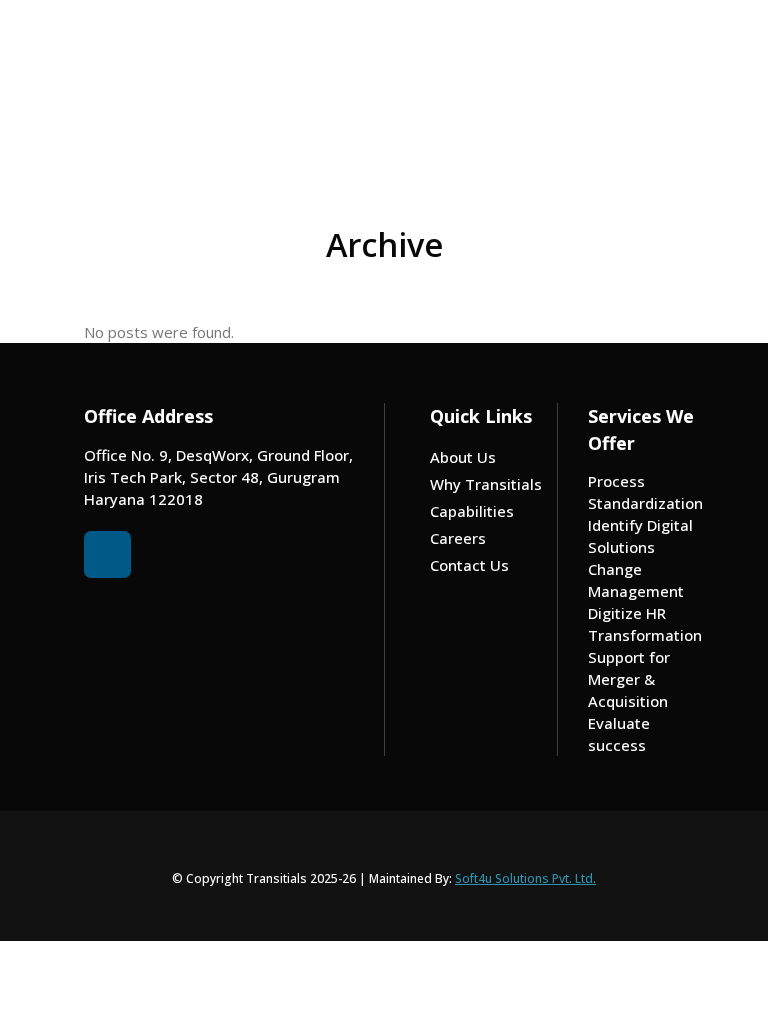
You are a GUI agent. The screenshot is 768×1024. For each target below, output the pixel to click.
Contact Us (469, 565)
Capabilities (472, 511)
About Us (463, 457)
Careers (458, 538)
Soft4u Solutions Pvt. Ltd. (525, 878)
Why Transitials (486, 484)
